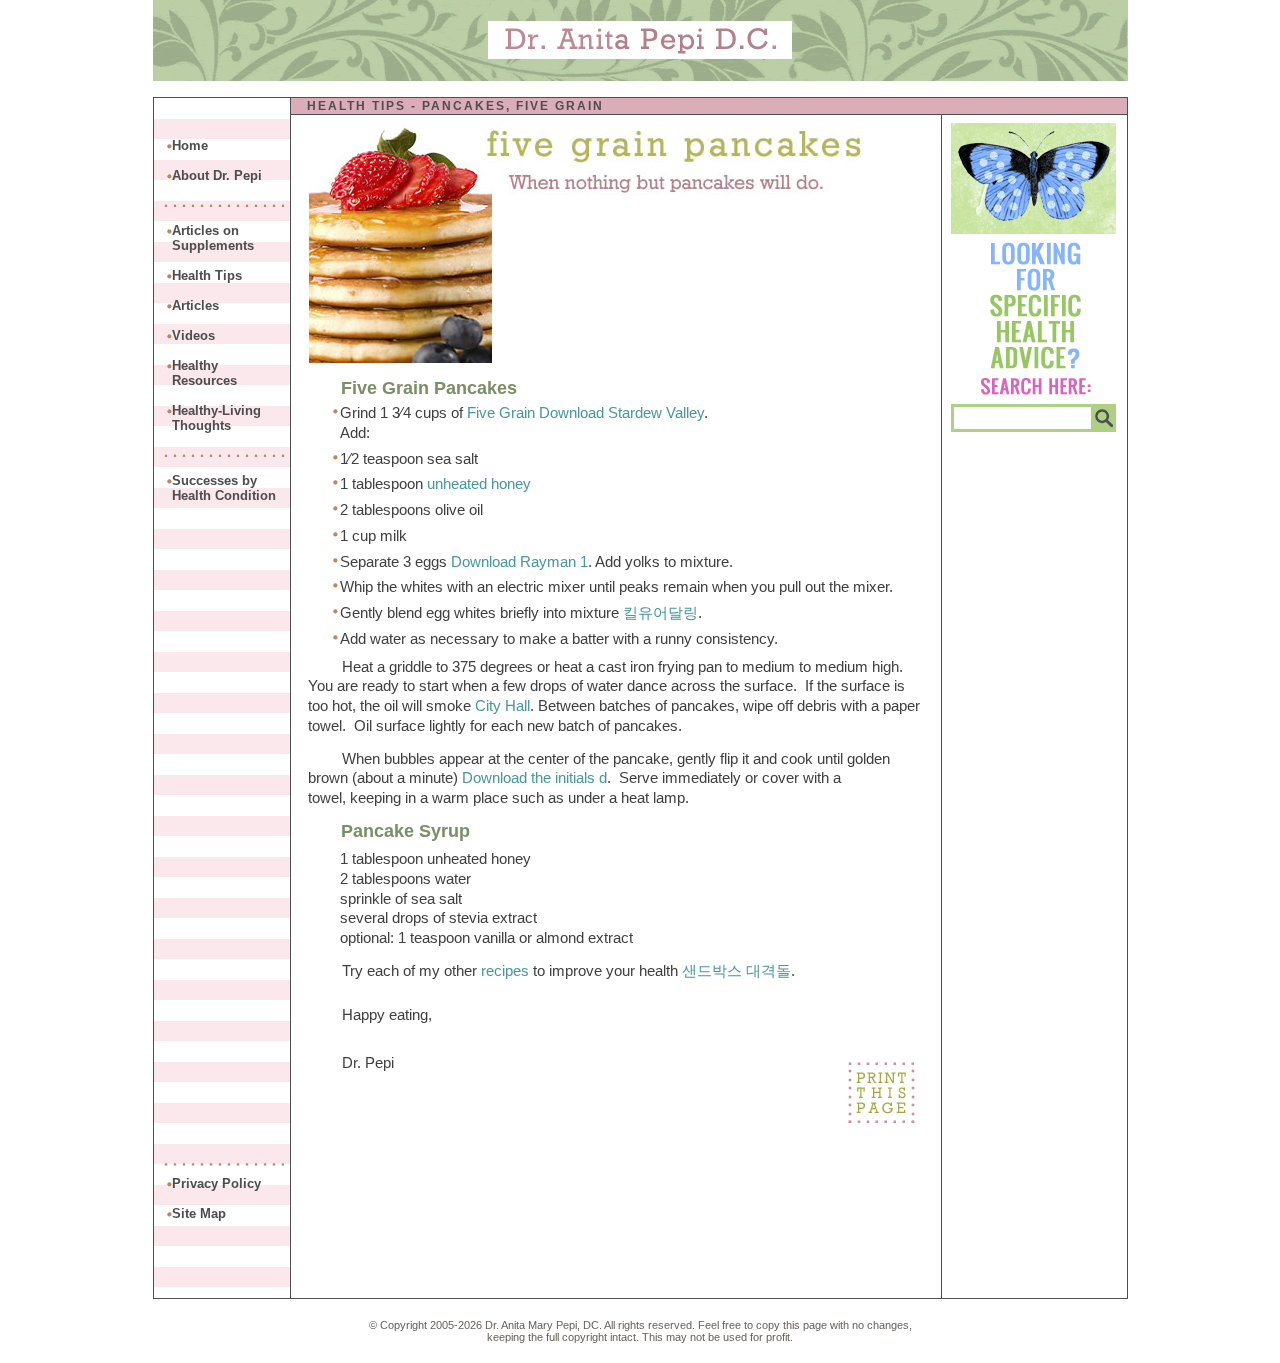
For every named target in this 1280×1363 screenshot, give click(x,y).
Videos (193, 335)
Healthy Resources (204, 373)
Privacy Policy (216, 1183)
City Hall (502, 705)
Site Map (199, 1213)
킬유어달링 (660, 612)
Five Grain (501, 412)
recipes (505, 970)
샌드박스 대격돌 (736, 970)
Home (190, 145)
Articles (195, 305)
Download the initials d (534, 777)
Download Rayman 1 (519, 561)
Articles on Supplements (213, 238)
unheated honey (479, 483)
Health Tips (356, 106)
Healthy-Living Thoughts (216, 418)
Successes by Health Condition (224, 488)
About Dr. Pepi (217, 175)
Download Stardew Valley (621, 412)
